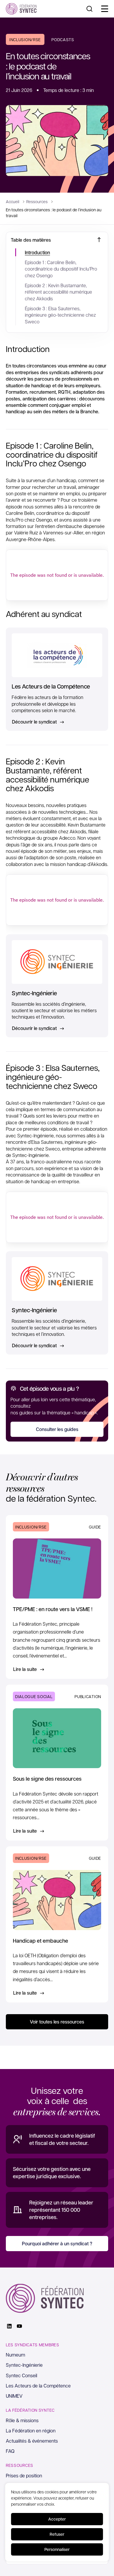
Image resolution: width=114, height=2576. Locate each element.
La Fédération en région (31, 2431)
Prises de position (24, 2475)
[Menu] (105, 9)
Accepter (57, 2519)
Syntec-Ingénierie (24, 2365)
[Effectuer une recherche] (89, 9)
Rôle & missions (22, 2420)
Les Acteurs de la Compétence (38, 2386)
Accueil (13, 201)
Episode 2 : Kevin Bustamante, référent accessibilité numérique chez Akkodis (58, 292)
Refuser (57, 2534)
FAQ (10, 2451)
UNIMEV (14, 2396)
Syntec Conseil (21, 2375)
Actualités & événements (32, 2441)
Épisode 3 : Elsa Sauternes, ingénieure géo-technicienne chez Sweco (60, 315)
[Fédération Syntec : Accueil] (21, 9)
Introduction (37, 252)
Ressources (37, 201)
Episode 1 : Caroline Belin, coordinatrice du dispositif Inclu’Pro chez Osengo (61, 269)
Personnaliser (57, 2549)
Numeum (15, 2355)
